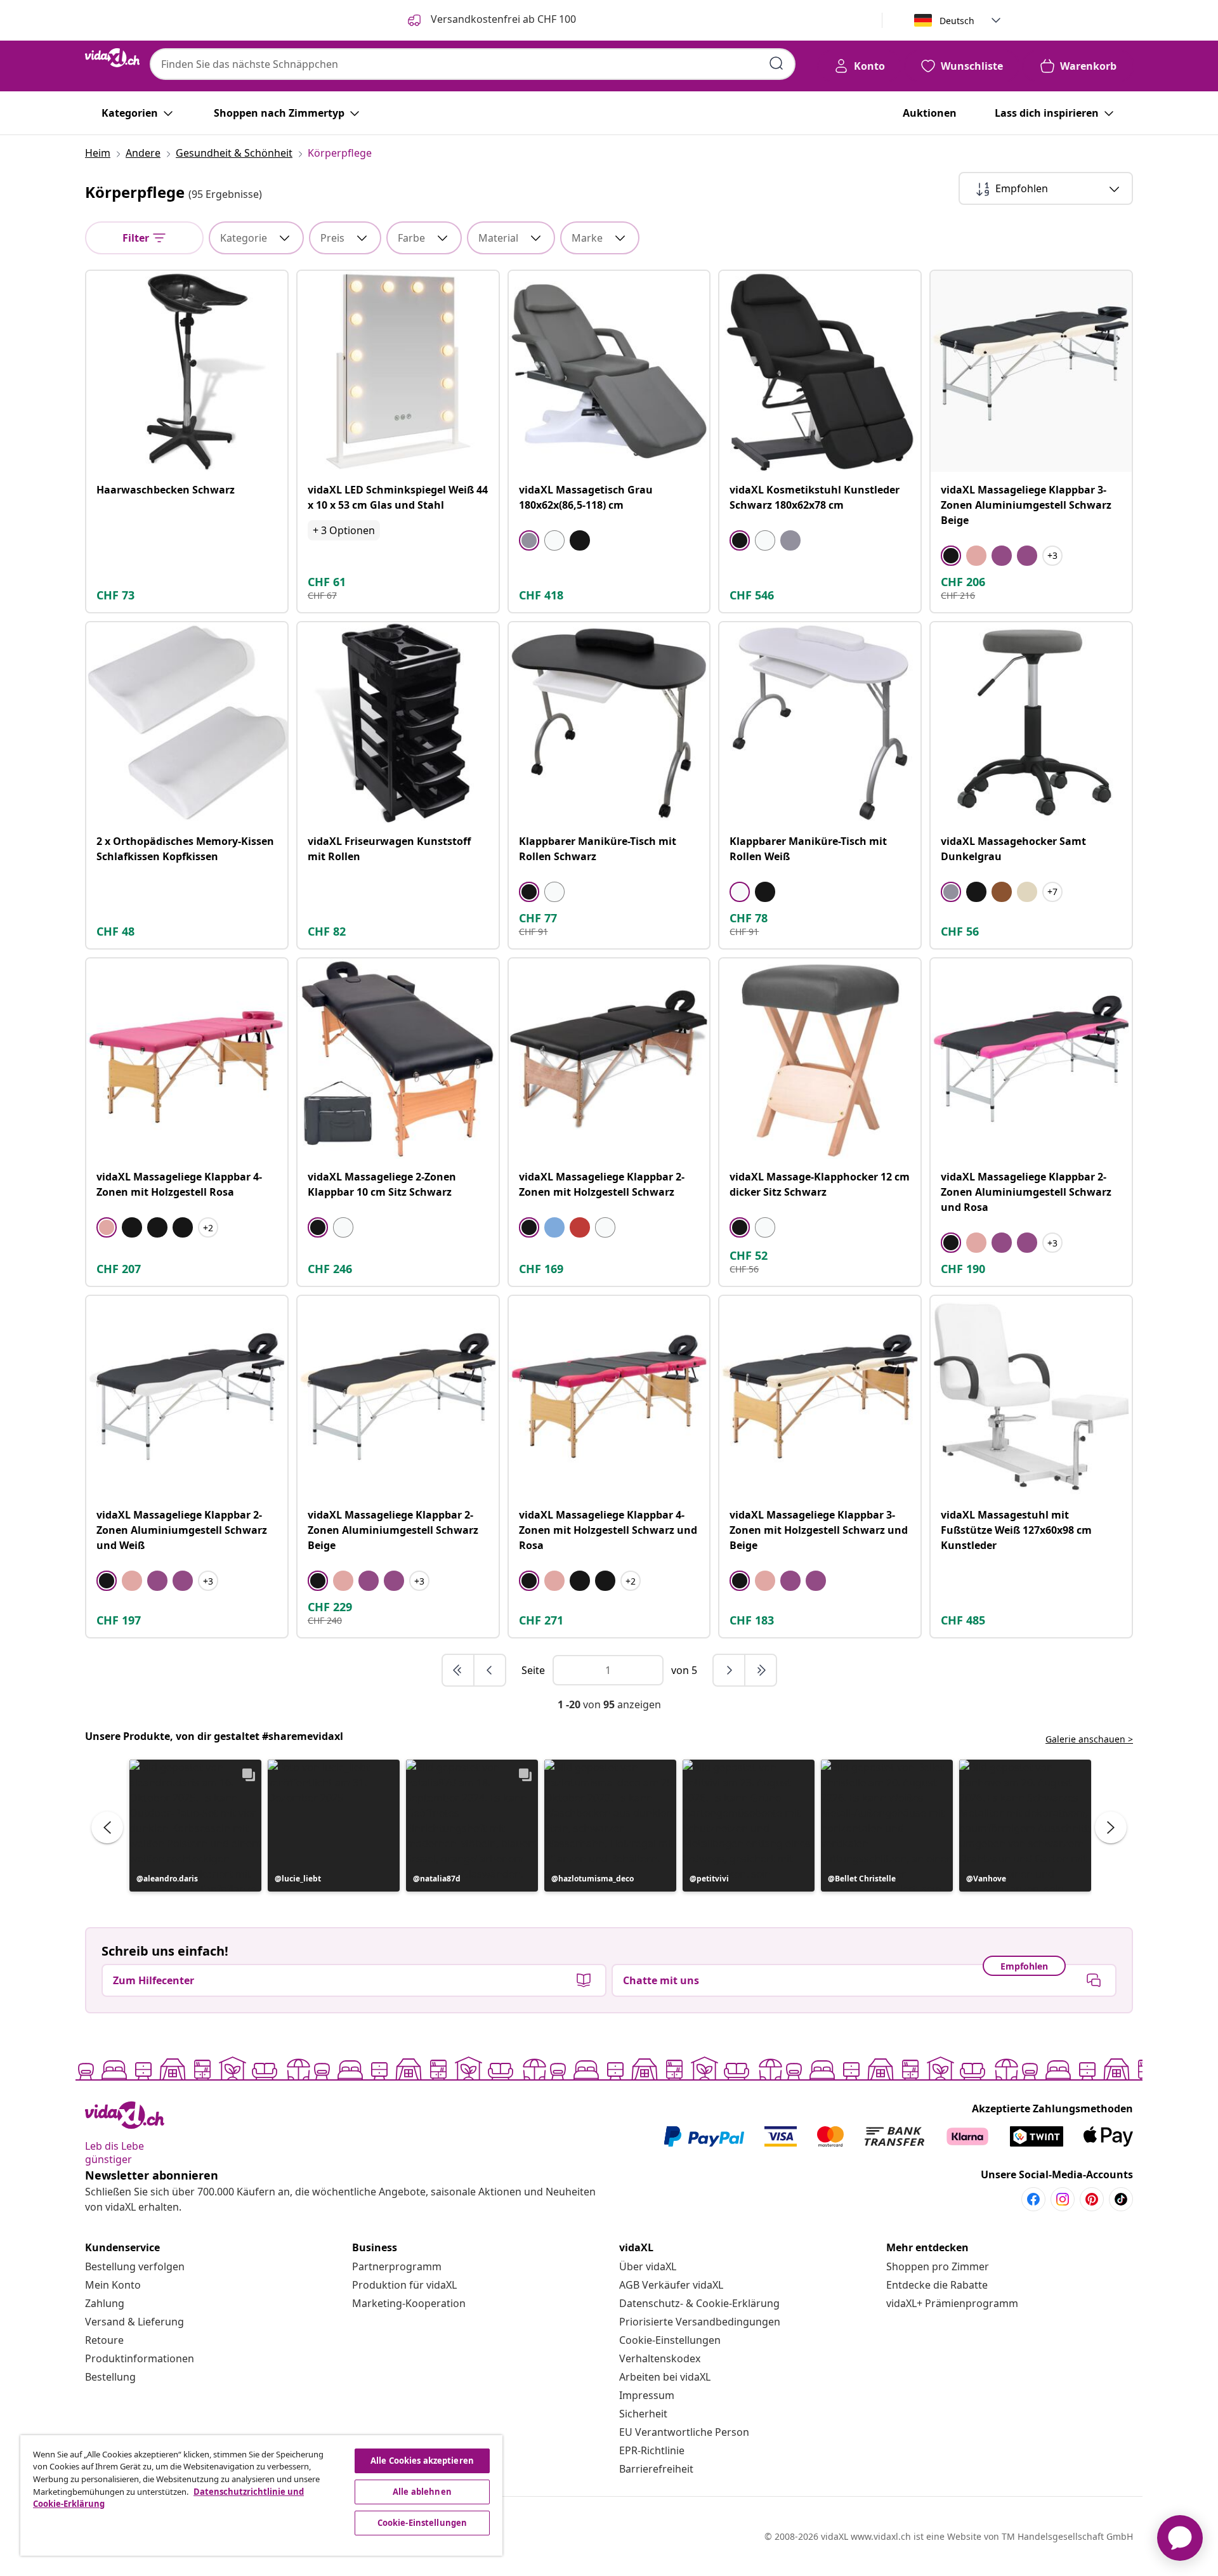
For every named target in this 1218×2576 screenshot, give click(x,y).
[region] (261, 2495)
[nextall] (761, 1670)
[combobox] (473, 64)
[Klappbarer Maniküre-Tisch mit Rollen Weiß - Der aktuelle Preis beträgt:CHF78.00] (820, 723)
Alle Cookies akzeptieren (422, 2461)
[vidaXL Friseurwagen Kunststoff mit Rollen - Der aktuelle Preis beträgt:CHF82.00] (398, 723)
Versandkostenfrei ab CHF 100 (502, 19)
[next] (730, 1670)
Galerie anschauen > (1089, 1739)
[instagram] (1063, 2199)
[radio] (529, 540)
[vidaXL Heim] (112, 58)
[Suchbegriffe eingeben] (776, 63)
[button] (195, 1826)
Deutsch (957, 21)
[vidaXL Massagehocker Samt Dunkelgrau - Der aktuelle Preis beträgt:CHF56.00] (1031, 723)
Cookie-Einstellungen (670, 2340)
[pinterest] (1092, 2199)
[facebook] (1033, 2199)
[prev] (490, 1670)
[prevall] (459, 1670)
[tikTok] (1121, 2199)
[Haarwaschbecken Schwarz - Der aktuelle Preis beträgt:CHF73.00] (187, 371)
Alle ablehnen (422, 2492)
